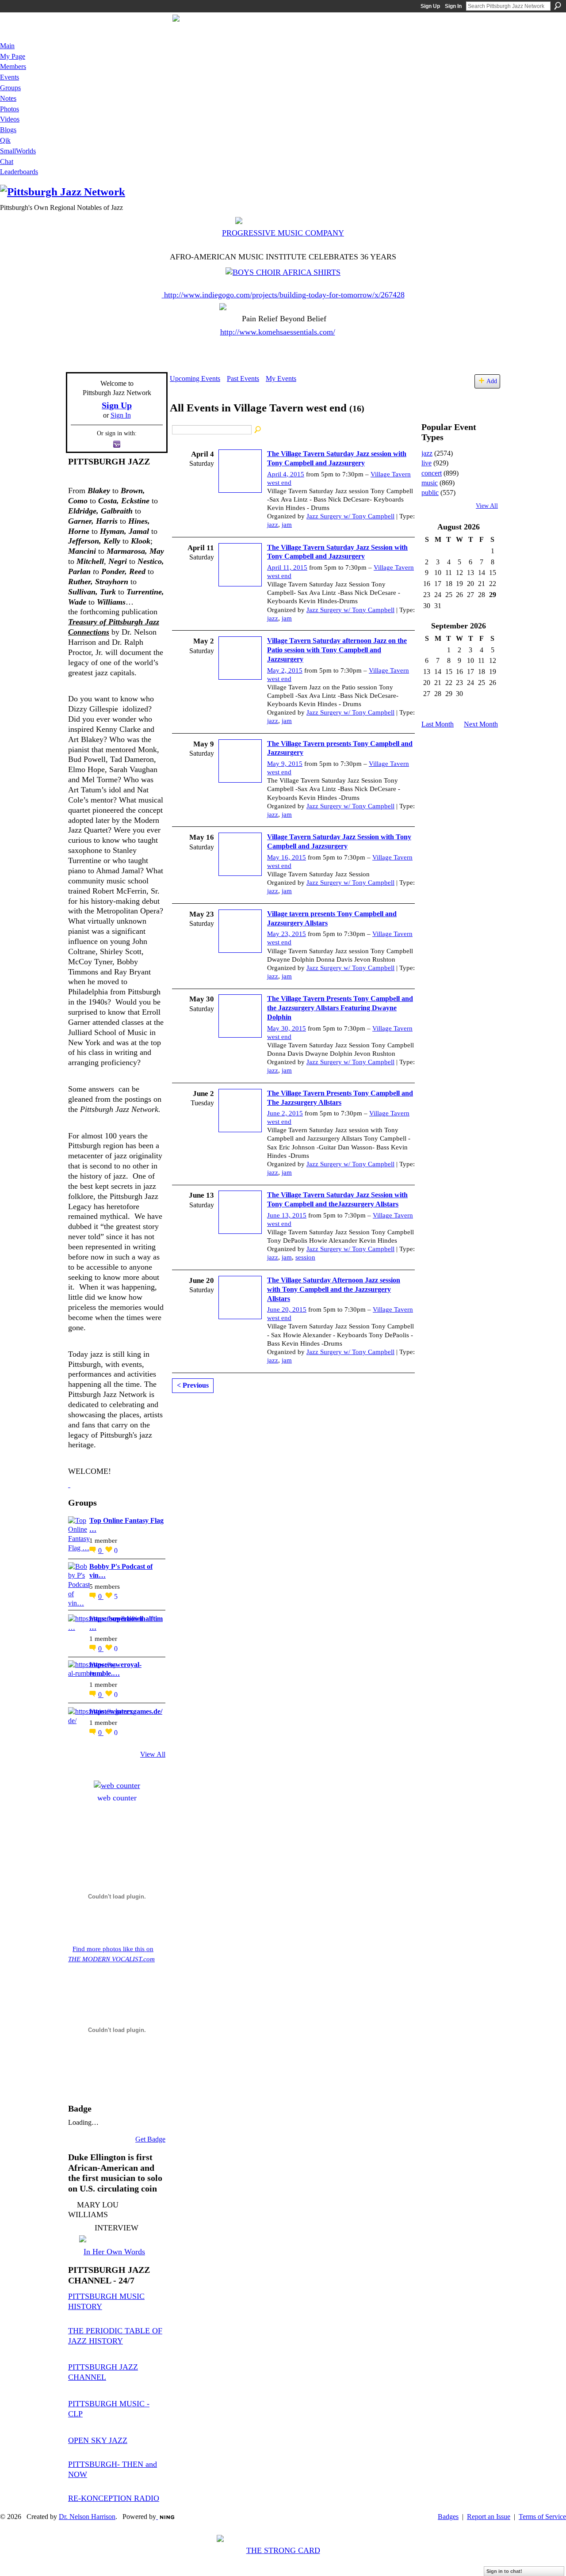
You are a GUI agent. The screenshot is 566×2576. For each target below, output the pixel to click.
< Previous (193, 1385)
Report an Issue (489, 2517)
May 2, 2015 (285, 670)
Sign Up (430, 6)
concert (432, 473)
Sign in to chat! (504, 2571)
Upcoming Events (195, 379)
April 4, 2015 (286, 474)
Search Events (258, 430)
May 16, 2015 (287, 857)
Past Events (243, 379)
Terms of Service (542, 2517)
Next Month (481, 724)
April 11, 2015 (287, 567)
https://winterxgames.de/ (126, 1711)
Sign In (453, 6)
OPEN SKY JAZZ (98, 2440)
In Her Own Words (114, 2252)
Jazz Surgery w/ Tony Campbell (350, 516)
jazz (273, 525)
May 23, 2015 (287, 934)
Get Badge (150, 2139)
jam (287, 525)
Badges (448, 2517)
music (430, 483)
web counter (117, 1798)
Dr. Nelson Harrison (87, 2517)
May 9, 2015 (285, 764)
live (426, 463)
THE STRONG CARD (283, 2550)
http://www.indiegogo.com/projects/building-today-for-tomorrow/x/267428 (284, 295)
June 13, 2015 (287, 1215)
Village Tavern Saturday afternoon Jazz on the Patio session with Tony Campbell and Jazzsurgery (337, 650)
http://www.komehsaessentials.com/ (278, 332)
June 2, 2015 (285, 1113)
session (305, 1257)
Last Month (438, 724)
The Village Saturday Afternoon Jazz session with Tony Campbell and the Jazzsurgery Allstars (334, 1289)
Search (558, 6)
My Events (281, 379)
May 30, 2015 (287, 1028)
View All (153, 1754)
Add (492, 381)
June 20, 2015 (287, 1309)
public (430, 493)
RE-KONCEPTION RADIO (114, 2498)
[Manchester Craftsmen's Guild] (69, 1484)
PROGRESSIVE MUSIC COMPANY (283, 233)
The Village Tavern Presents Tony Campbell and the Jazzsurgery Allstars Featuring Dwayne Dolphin (340, 1008)
